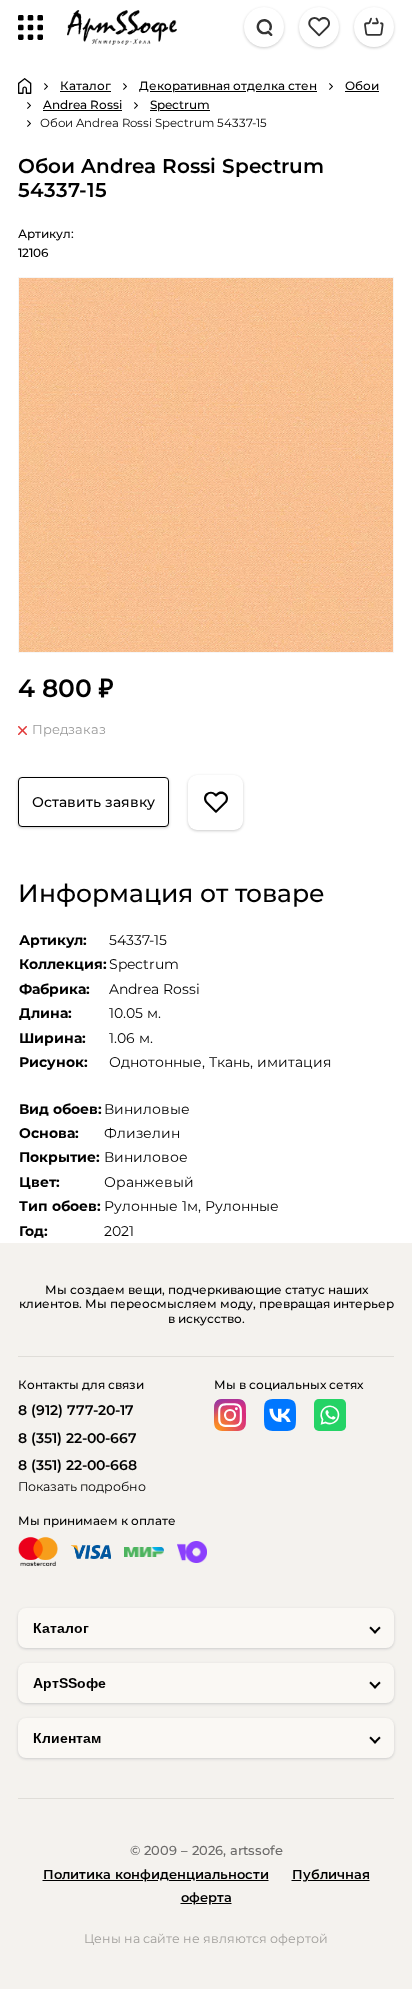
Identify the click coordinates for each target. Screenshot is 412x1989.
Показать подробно (82, 1486)
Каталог (61, 1628)
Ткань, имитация (270, 1062)
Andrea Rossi (154, 989)
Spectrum (144, 964)
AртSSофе (69, 1683)
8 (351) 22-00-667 (77, 1438)
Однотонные (155, 1062)
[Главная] (25, 86)
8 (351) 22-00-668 (77, 1465)
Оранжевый (149, 1182)
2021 (119, 1231)
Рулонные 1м (151, 1206)
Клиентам (67, 1738)
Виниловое (146, 1157)
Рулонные (242, 1206)
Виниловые (147, 1109)
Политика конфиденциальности (156, 1874)
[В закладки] (215, 802)
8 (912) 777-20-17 (76, 1410)
